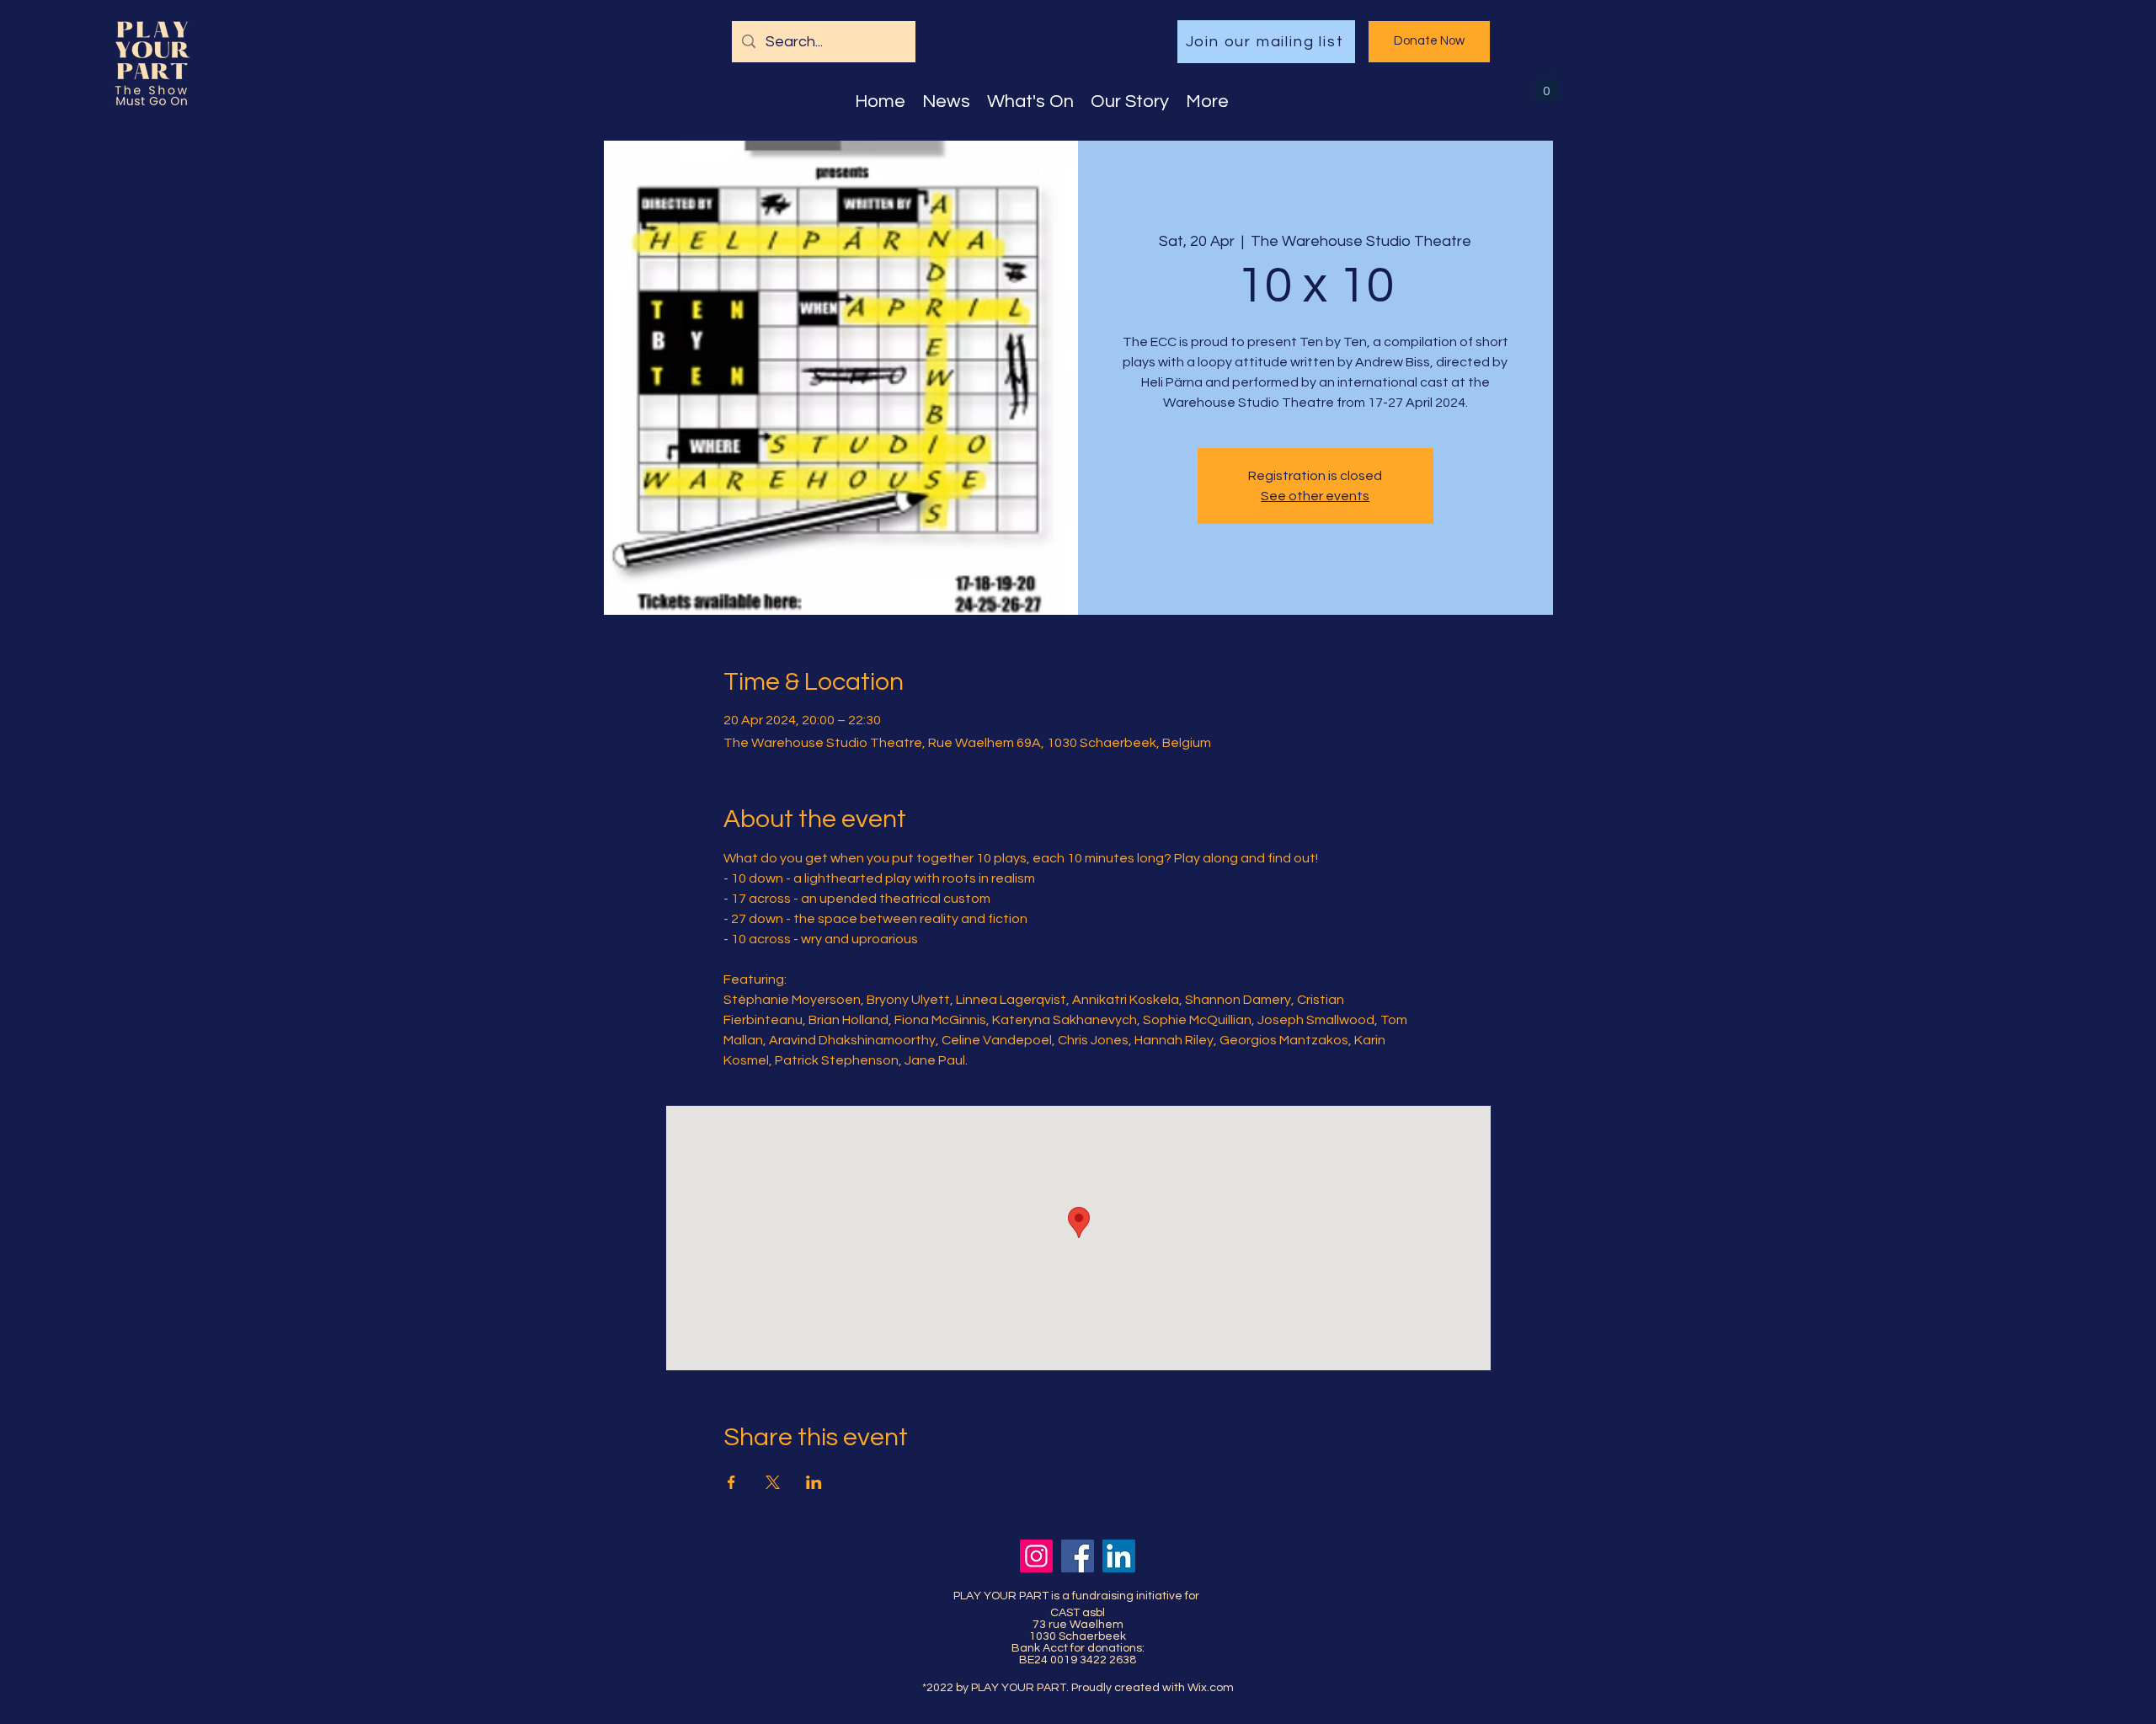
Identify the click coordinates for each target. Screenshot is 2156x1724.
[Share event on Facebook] (731, 1482)
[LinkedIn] (1119, 1556)
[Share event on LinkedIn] (814, 1482)
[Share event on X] (773, 1482)
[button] (1546, 85)
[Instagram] (1036, 1556)
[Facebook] (1078, 1556)
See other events (1315, 496)
